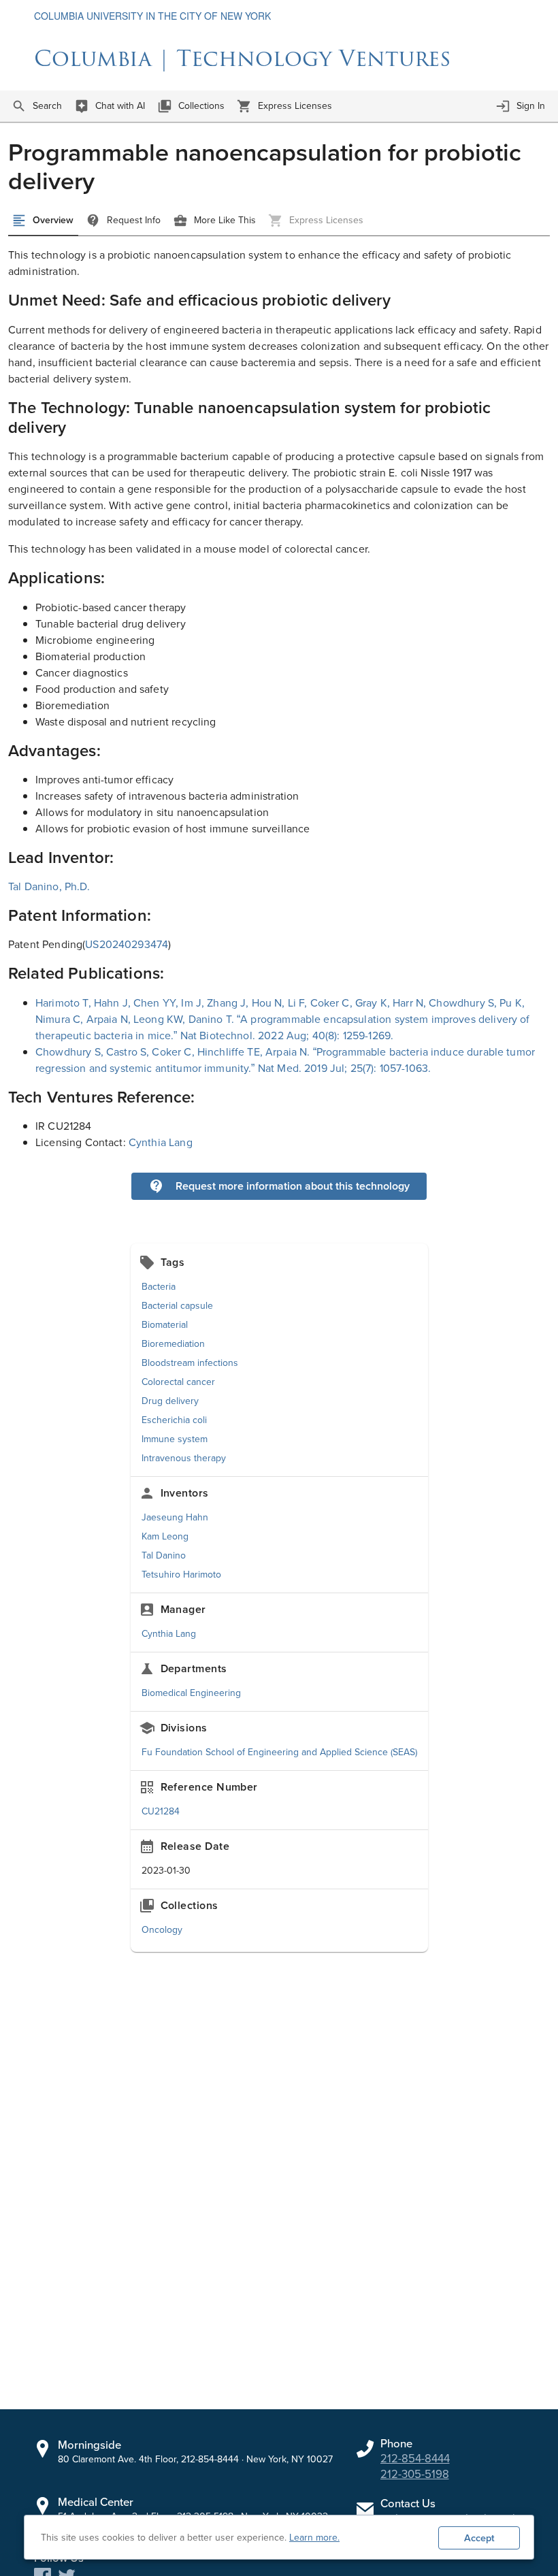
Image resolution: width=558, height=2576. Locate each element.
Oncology (162, 1930)
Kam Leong (165, 1536)
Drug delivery (170, 1401)
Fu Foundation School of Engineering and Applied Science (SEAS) (279, 1752)
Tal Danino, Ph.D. (49, 886)
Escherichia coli (174, 1420)
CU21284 (161, 1811)
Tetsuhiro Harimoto (181, 1575)
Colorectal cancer (178, 1382)
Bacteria (159, 1287)
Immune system (175, 1439)
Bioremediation (173, 1344)
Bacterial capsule (177, 1306)
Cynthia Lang (161, 1142)
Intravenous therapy (184, 1458)
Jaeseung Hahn (175, 1517)
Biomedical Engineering (191, 1693)
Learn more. (314, 2538)
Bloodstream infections (190, 1363)
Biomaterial (165, 1325)
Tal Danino (164, 1555)
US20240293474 (127, 944)
